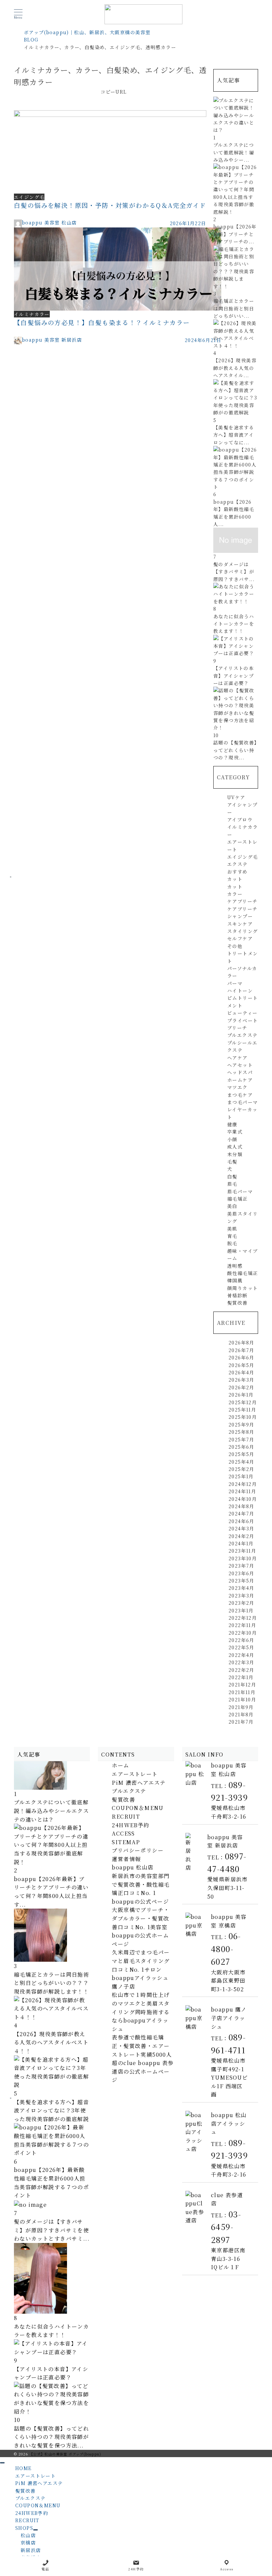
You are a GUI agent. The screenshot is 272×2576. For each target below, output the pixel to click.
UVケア (236, 797)
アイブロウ (240, 819)
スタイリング (242, 931)
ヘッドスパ (240, 1072)
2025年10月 (243, 1417)
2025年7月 (241, 1439)
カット (235, 879)
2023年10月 (243, 1558)
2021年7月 (241, 1722)
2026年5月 (241, 1365)
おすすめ (238, 872)
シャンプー (240, 916)
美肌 (232, 1229)
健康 (232, 1124)
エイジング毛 (242, 857)
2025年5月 (241, 1454)
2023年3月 (241, 1595)
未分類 (235, 1154)
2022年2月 (241, 1670)
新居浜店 (31, 2550)
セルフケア (240, 938)
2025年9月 (241, 1424)
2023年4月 (241, 1588)
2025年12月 (243, 1402)
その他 (235, 946)
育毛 (232, 1236)
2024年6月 (241, 1521)
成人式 (235, 1147)
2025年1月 (241, 1476)
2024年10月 (243, 1499)
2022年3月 (241, 1662)
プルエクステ (242, 1035)
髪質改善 (238, 1303)
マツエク (238, 1087)
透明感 (235, 1266)
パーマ (235, 983)
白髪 (232, 1176)
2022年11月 (242, 1625)
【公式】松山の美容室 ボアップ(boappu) (65, 2454)
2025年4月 (241, 1462)
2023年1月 (241, 1610)
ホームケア (240, 1080)
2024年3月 (241, 1528)
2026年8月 (241, 1342)
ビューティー (242, 1013)
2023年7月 (241, 1566)
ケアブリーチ (242, 901)
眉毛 (232, 1184)
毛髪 (232, 1161)
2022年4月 (241, 1655)
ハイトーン (240, 990)
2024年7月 (241, 1513)
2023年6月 (241, 1573)
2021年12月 (242, 1684)
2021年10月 (242, 1699)
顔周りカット (242, 1288)
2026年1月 (241, 1395)
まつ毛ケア (240, 1095)
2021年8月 (241, 1714)
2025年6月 (241, 1447)
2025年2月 (241, 1469)
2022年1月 (241, 1677)
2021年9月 (241, 1707)
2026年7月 (241, 1350)
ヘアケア (238, 1058)
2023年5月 (241, 1581)
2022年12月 (243, 1618)
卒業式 (235, 1132)
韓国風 (235, 1280)
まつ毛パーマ (242, 1102)
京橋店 (28, 2542)
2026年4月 (241, 1372)
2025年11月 (242, 1410)
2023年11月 (242, 1551)
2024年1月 (241, 1543)
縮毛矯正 (238, 1199)
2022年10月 (243, 1633)
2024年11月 (242, 1491)
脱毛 (232, 1243)
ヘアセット (240, 1065)
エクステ (238, 864)
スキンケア (240, 924)
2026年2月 (241, 1387)
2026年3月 (241, 1380)
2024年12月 (243, 1484)
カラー (235, 894)
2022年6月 (241, 1640)
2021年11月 (242, 1692)
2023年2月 (241, 1603)
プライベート (242, 1020)
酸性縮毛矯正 (242, 1273)
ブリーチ (237, 1028)
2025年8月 (241, 1432)
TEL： (226, 1950)
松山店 (28, 2535)
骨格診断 (238, 1295)
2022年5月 (241, 1647)
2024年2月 (241, 1536)
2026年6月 (241, 1357)
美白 (232, 1206)
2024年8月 (241, 1506)
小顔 (232, 1139)
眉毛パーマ (240, 1191)
